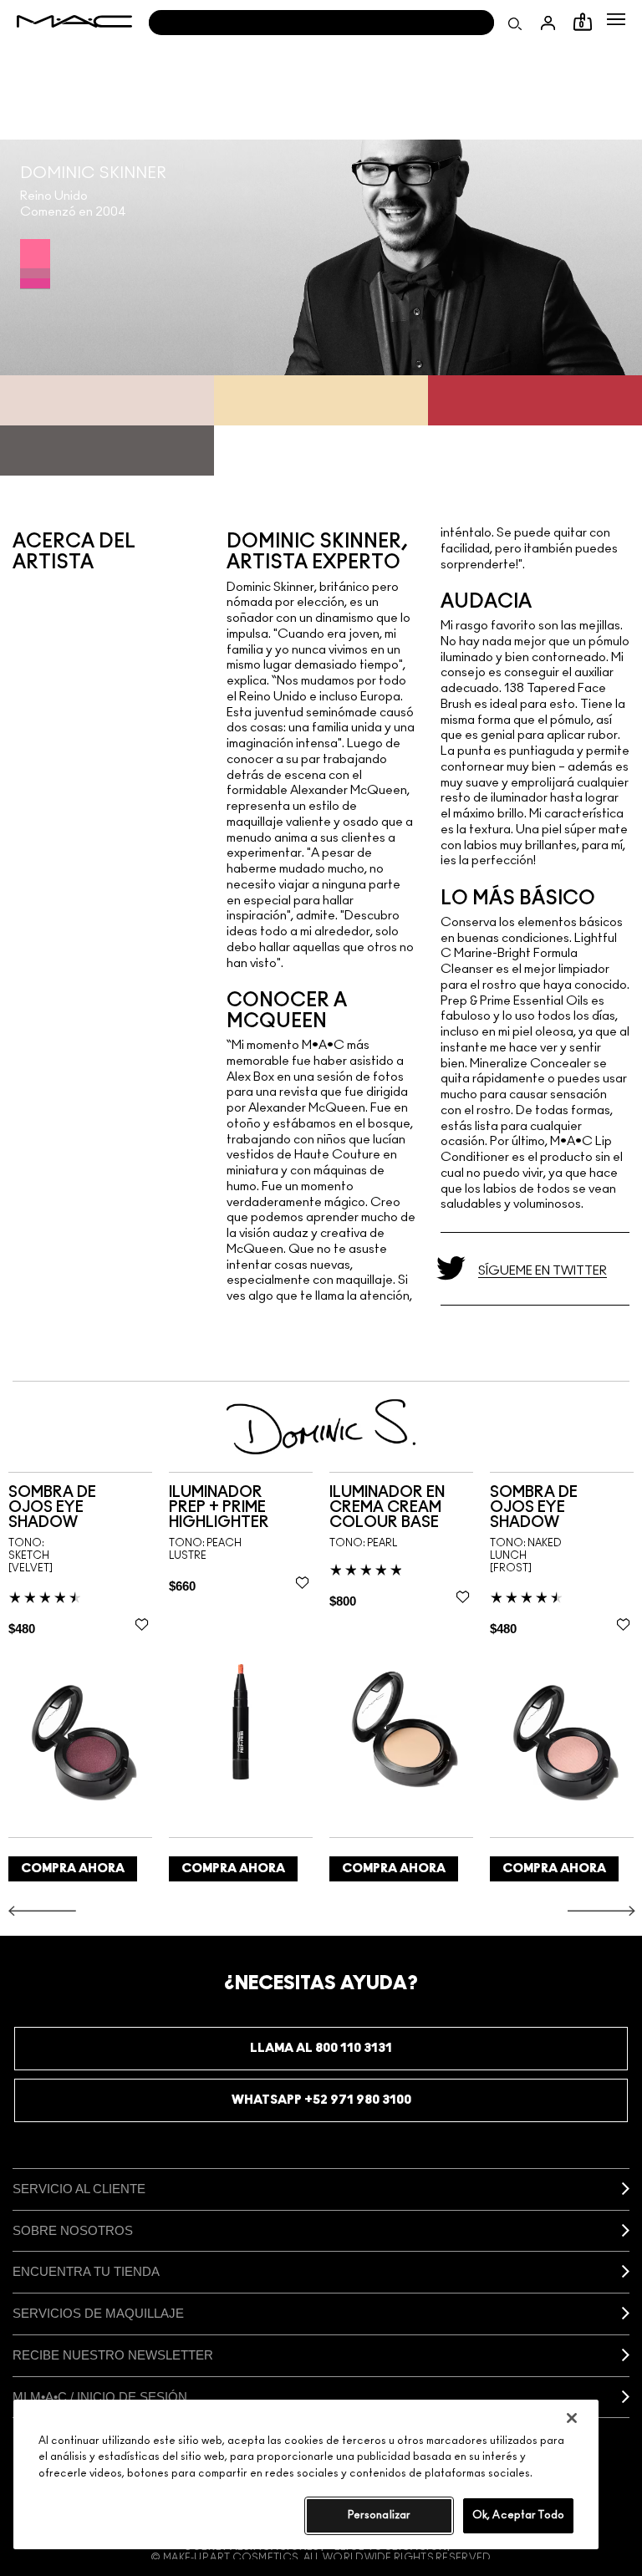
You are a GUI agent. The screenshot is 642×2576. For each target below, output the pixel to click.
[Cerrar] (572, 2418)
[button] (616, 19)
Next (601, 1911)
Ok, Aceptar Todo (518, 2515)
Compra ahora (73, 1868)
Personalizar (380, 2515)
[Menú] (616, 19)
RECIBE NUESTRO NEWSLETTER (113, 2355)
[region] (306, 2474)
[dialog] (80, 1508)
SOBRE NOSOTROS (73, 2230)
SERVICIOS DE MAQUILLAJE (98, 2313)
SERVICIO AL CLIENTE (79, 2189)
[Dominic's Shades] (35, 264)
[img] (80, 1743)
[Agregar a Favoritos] (142, 1624)
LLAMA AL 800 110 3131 (321, 2048)
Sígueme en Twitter (543, 1271)
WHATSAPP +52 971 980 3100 (321, 2100)
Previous (42, 1911)
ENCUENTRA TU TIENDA (86, 2271)
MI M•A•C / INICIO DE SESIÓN (100, 2397)
